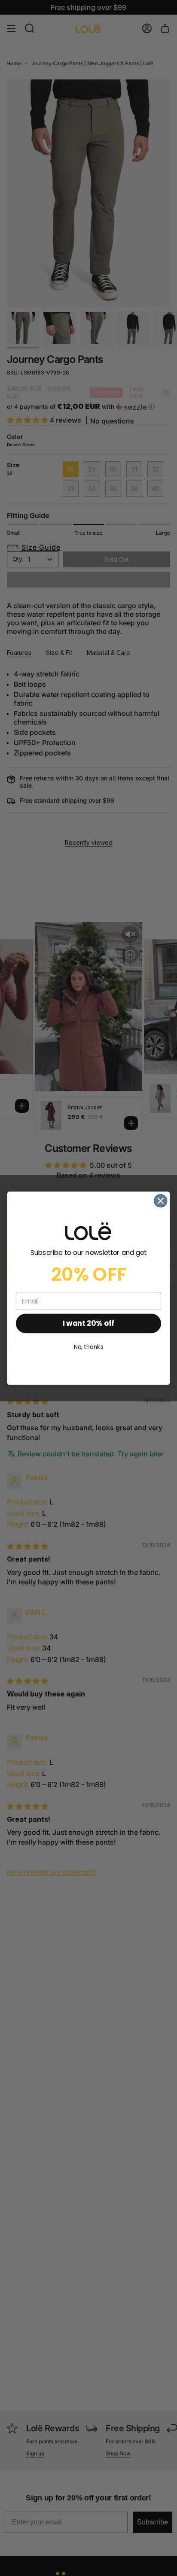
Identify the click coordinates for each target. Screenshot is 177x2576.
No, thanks (89, 1347)
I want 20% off (88, 1323)
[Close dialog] (160, 1201)
